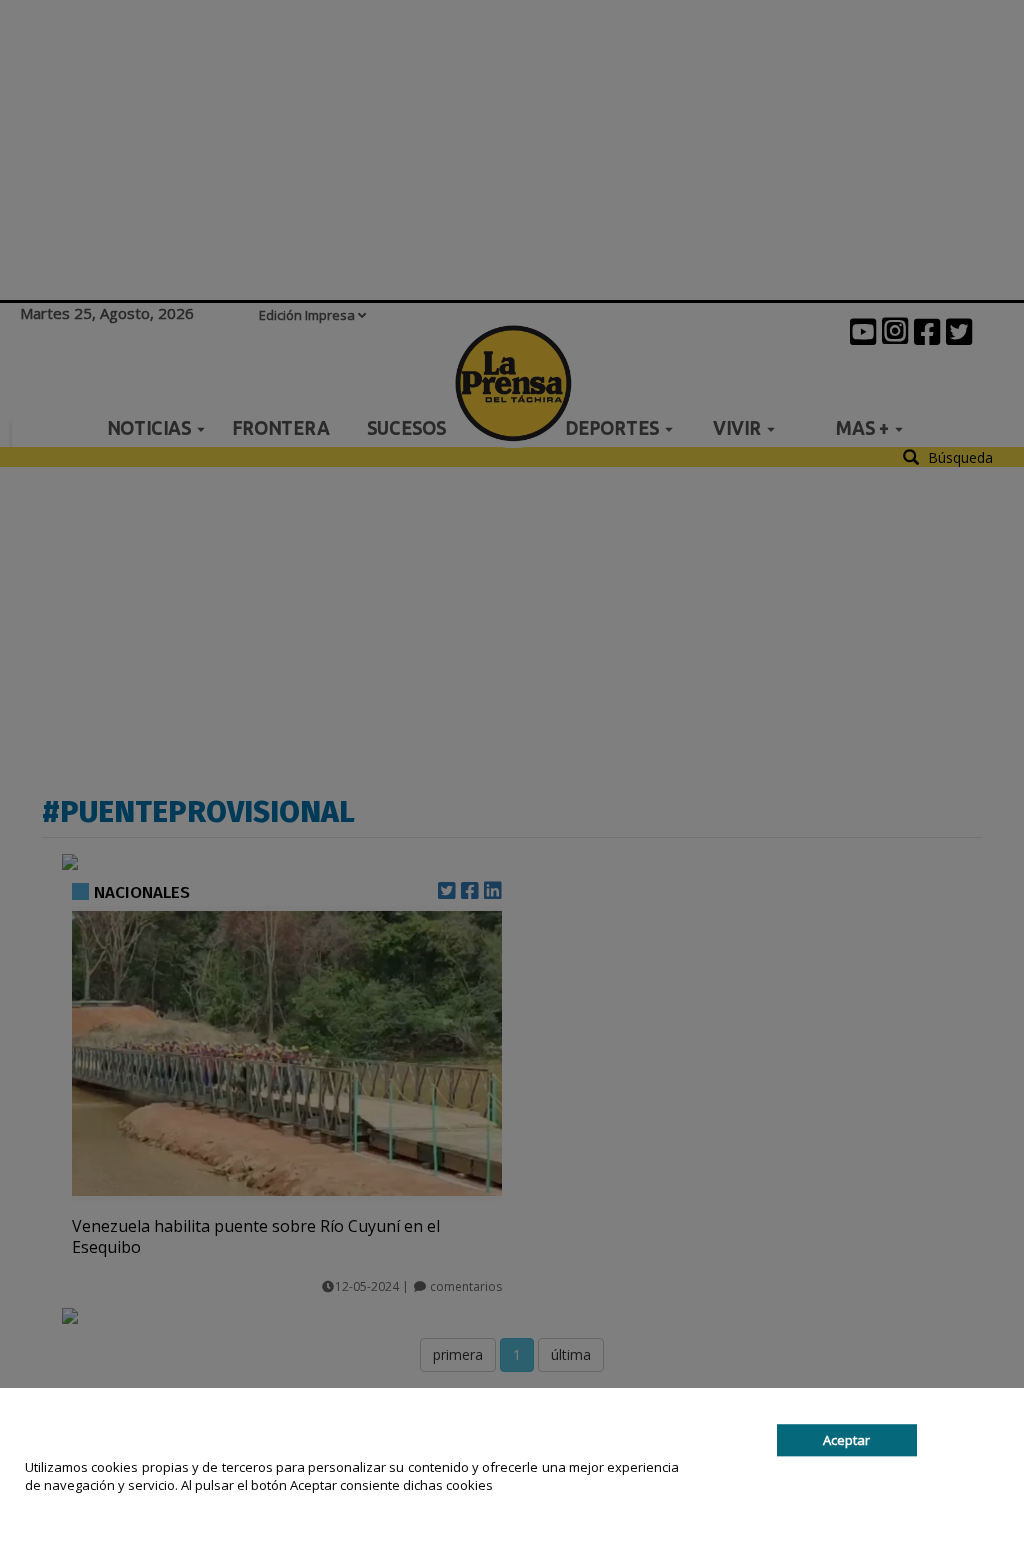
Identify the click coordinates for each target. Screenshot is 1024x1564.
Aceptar (846, 1440)
